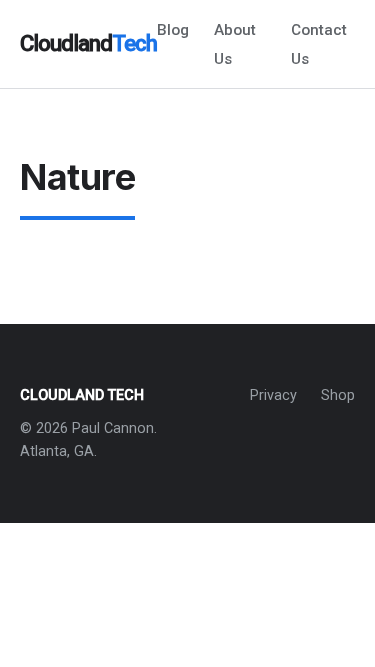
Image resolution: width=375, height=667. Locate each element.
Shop (338, 395)
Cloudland (88, 43)
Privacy (273, 395)
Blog (173, 30)
